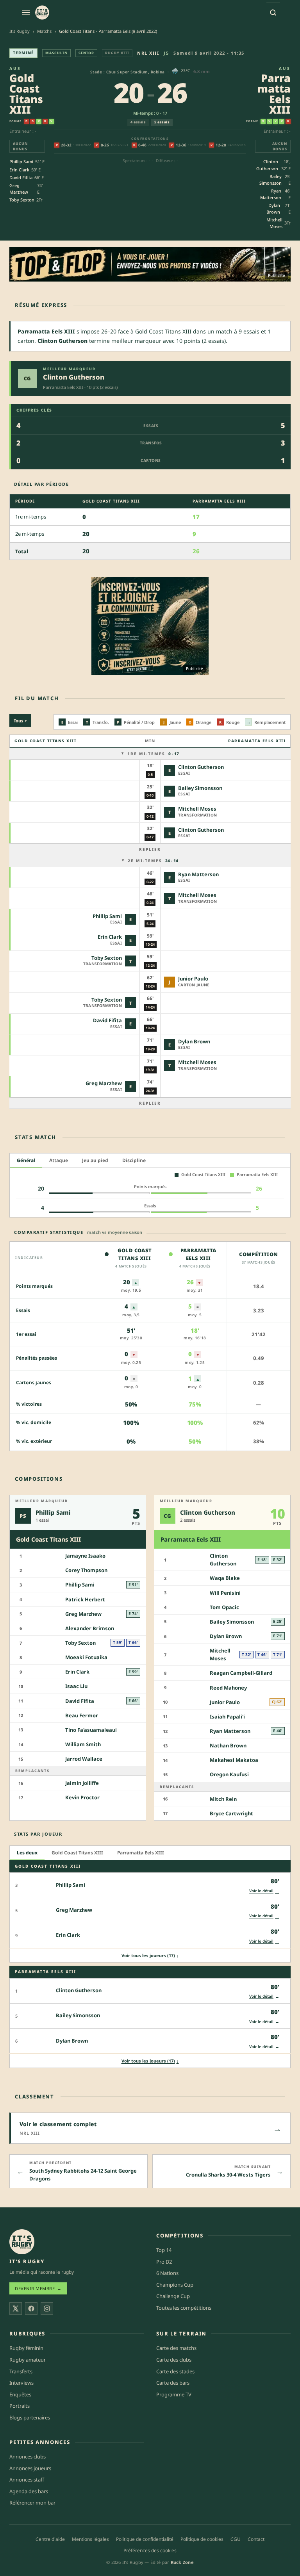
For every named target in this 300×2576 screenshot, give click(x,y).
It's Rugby (20, 31)
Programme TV (174, 2394)
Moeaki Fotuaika (86, 1658)
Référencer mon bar (32, 2503)
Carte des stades (175, 2371)
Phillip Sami (21, 161)
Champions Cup (175, 2284)
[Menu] (26, 12)
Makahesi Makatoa (234, 1760)
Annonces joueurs (30, 2468)
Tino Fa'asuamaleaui (91, 1730)
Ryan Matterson (271, 194)
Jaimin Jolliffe (82, 1783)
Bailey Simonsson (271, 180)
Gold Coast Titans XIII (26, 94)
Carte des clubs (174, 2360)
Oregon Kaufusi (229, 1775)
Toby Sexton (22, 200)
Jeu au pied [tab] (95, 1160)
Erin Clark (19, 170)
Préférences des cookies (150, 2550)
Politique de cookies (202, 2539)
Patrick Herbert (85, 1599)
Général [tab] (26, 1160)
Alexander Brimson (90, 1628)
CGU (236, 2539)
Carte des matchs (176, 2348)
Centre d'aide (50, 2539)
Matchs (44, 31)
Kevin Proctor (82, 1798)
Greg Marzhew (19, 189)
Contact (256, 2539)
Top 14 (164, 2250)
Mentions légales (90, 2539)
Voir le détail (264, 1891)
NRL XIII (148, 53)
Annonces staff (27, 2480)
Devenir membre (38, 2288)
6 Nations (167, 2273)
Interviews (21, 2383)
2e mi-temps (153, 861)
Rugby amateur (28, 2360)
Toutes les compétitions (184, 2307)
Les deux (27, 1853)
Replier (150, 849)
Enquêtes (20, 2394)
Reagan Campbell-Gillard (241, 1673)
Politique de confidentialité (145, 2539)
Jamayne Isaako (85, 1556)
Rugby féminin (26, 2348)
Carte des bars (173, 2383)
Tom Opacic (224, 1607)
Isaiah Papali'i (227, 1717)
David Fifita (21, 177)
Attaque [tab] (59, 1160)
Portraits (20, 2406)
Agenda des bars (29, 2491)
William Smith (83, 1744)
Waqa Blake (225, 1578)
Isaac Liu (76, 1686)
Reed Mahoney (228, 1688)
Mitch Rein (223, 1799)
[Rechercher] (273, 12)
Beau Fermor (82, 1715)
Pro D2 (164, 2261)
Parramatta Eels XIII (274, 94)
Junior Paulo (193, 979)
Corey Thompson (86, 1571)
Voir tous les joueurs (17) (150, 1955)
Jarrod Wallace (84, 1759)
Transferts (21, 2371)
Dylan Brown (273, 209)
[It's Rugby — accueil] (42, 12)
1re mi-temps (153, 754)
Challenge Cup (173, 2296)
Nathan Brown (228, 1746)
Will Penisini (225, 1593)
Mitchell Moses (274, 223)
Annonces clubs (28, 2457)
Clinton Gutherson (267, 165)
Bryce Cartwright (231, 1813)
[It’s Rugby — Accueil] (22, 2242)
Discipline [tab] (134, 1160)
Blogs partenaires (30, 2417)
